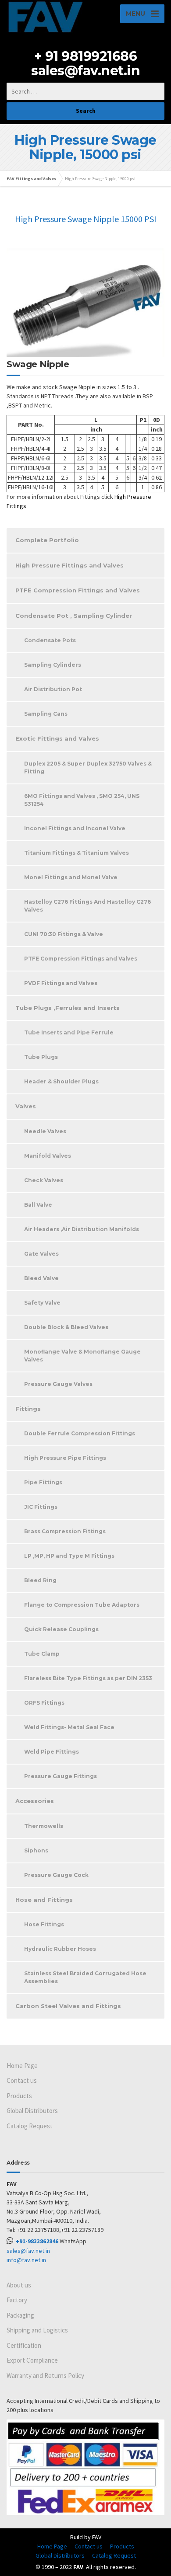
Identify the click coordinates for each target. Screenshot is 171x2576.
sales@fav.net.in (85, 71)
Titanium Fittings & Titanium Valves (77, 853)
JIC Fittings (41, 1507)
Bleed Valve (41, 1278)
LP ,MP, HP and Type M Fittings (69, 1556)
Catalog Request (30, 2126)
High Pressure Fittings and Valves (69, 565)
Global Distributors (32, 2111)
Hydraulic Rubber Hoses (60, 1949)
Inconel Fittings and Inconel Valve (75, 828)
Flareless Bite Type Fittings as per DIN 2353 (88, 1678)
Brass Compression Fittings (65, 1531)
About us (19, 2285)
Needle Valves (45, 1131)
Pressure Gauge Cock (56, 1875)
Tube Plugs (41, 1057)
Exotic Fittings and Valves (57, 738)
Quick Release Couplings (61, 1629)
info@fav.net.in (26, 2260)
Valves (26, 1106)
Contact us (22, 2080)
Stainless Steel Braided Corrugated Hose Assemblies (85, 1977)
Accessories (35, 1801)
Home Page (22, 2066)
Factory (17, 2300)
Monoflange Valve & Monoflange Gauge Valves (82, 1356)
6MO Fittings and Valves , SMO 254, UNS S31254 (82, 800)
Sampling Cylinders (53, 665)
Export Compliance (32, 2360)
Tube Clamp (42, 1654)
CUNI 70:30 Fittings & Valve (64, 934)
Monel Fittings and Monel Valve (71, 877)
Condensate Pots (50, 640)
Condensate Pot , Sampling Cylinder (74, 616)
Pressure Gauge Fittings (61, 1776)
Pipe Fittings (43, 1482)
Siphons (36, 1850)
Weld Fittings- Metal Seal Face (69, 1727)
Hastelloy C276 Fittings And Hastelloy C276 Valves (87, 906)
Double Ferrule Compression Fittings (80, 1433)
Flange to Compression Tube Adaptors (82, 1605)
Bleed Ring (40, 1580)
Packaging (20, 2315)
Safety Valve (42, 1303)
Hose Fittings (44, 1924)
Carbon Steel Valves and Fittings (68, 2006)
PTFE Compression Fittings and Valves (78, 590)
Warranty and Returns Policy (45, 2376)
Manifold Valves (48, 1156)
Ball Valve (38, 1205)
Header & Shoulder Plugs (61, 1081)
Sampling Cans (46, 714)
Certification (24, 2345)
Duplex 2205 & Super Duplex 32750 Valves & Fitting (88, 768)
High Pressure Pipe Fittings (65, 1458)
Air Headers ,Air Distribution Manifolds (82, 1229)
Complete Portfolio (47, 540)
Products (19, 2096)
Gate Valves (41, 1254)
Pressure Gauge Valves (58, 1384)
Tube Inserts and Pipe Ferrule (69, 1032)
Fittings (28, 1409)
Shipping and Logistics (37, 2330)
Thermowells (44, 1826)
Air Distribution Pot (53, 689)
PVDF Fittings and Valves (61, 983)
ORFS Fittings (44, 1703)
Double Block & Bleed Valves (66, 1327)
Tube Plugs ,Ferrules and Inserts (68, 1008)
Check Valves (44, 1180)
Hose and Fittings (44, 1900)
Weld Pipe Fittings (52, 1752)
